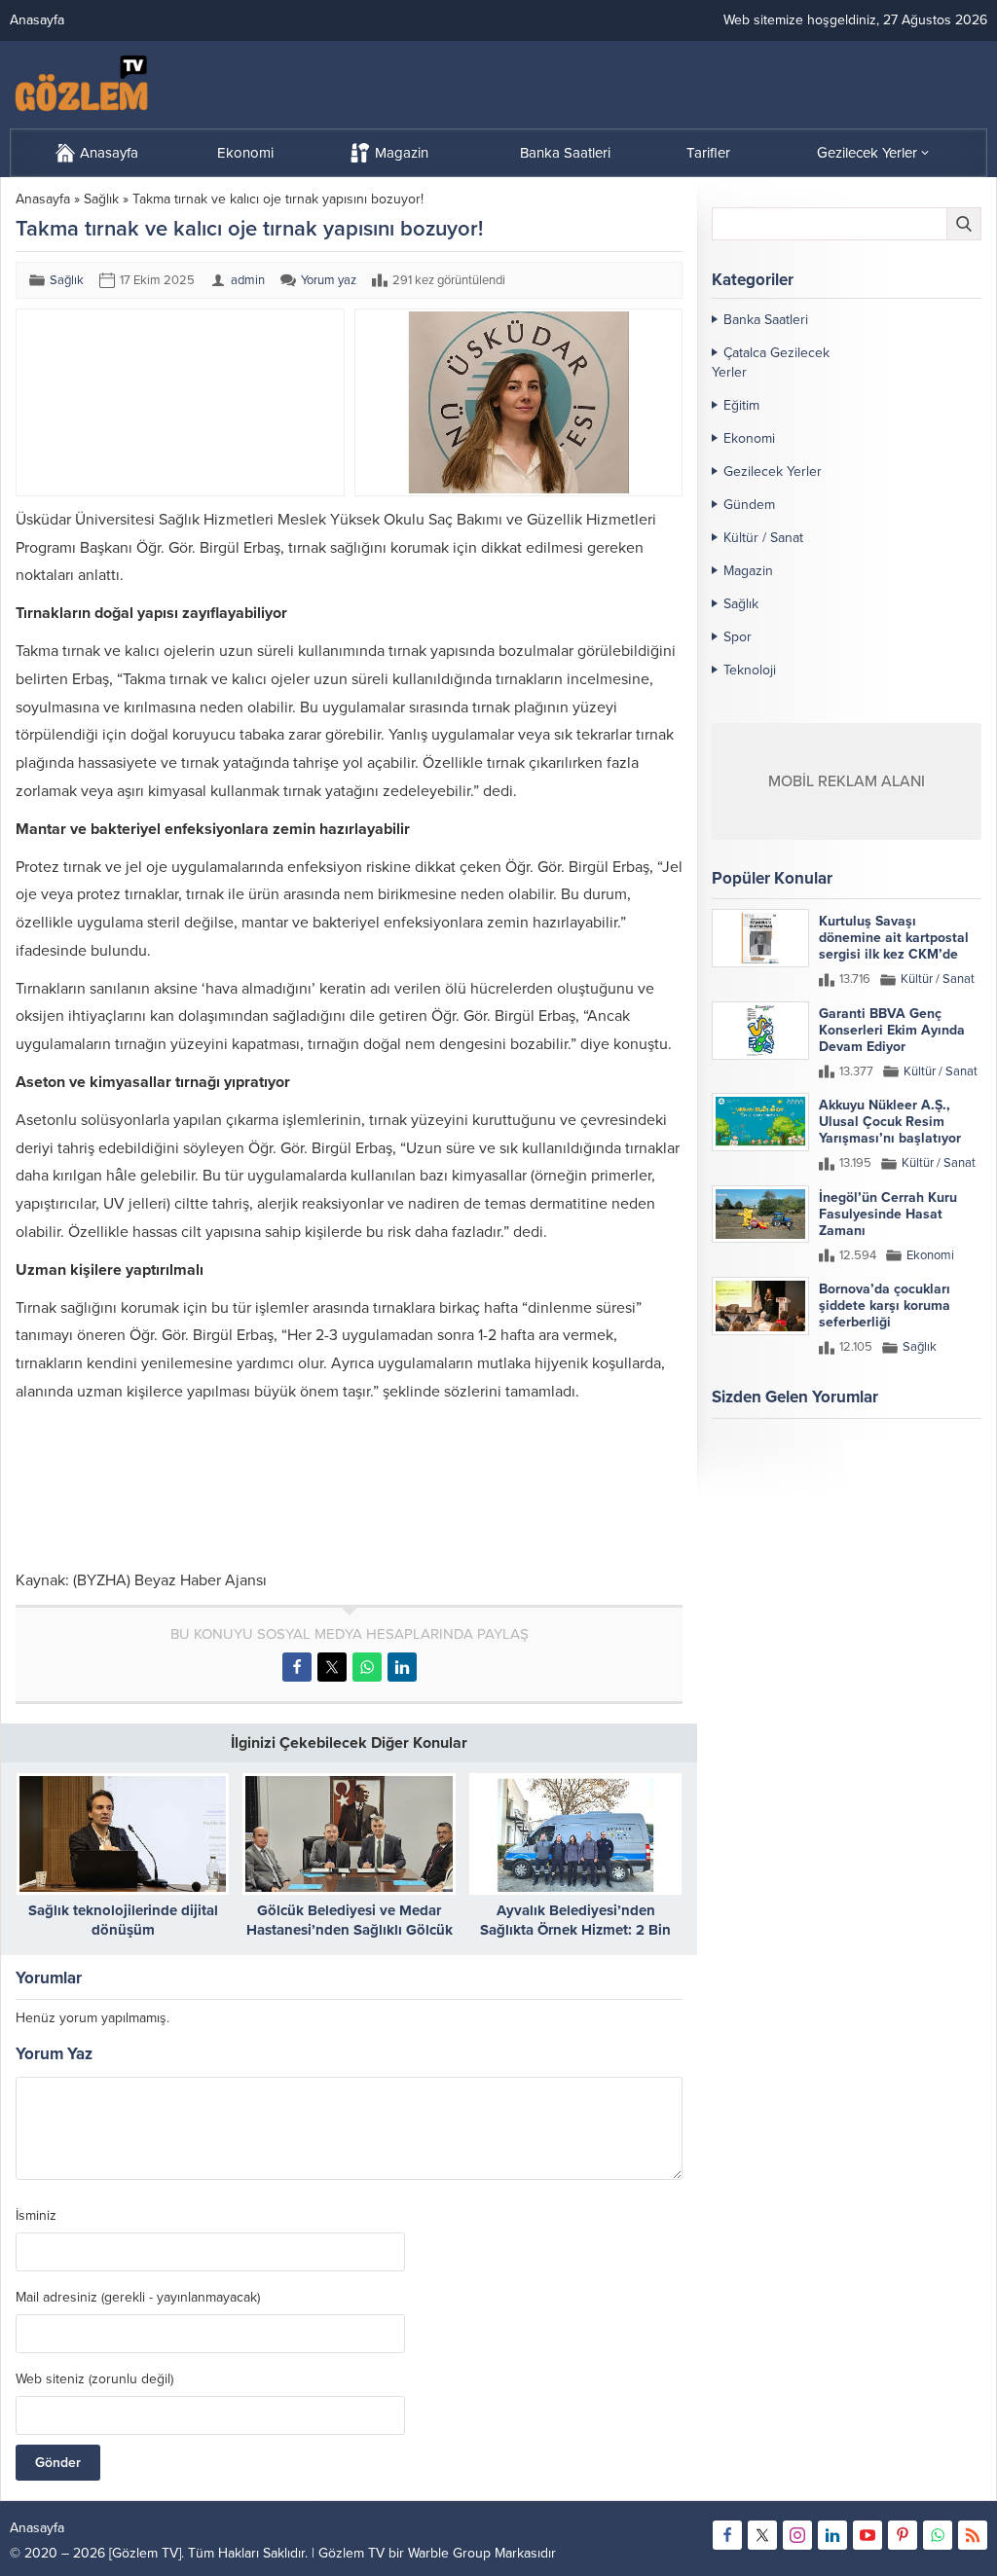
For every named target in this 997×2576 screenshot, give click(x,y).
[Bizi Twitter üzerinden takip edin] (762, 2535)
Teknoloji (750, 670)
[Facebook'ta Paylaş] (297, 1667)
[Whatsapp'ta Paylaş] (367, 1667)
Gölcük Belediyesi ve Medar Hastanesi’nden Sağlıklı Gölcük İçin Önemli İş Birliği (350, 1930)
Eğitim (741, 405)
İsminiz (36, 2216)
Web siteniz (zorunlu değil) (94, 2379)
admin (248, 280)
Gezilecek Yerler (773, 472)
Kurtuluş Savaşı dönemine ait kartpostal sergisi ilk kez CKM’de (894, 938)
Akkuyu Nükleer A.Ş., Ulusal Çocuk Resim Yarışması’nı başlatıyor (890, 1122)
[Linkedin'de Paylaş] (402, 1667)
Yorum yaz (329, 280)
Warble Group (449, 2553)
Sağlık (101, 199)
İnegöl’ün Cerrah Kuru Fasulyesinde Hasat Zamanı (888, 1214)
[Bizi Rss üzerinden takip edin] (973, 2535)
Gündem (749, 505)
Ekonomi (749, 438)
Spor (738, 637)
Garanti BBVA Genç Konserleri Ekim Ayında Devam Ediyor (892, 1030)
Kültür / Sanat (763, 538)
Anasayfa (43, 199)
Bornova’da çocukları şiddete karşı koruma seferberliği (885, 1306)
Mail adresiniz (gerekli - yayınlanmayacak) (138, 2298)
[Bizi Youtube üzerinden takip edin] (868, 2535)
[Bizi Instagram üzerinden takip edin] (797, 2535)
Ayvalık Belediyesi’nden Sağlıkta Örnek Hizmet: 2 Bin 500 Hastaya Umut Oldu (575, 1930)
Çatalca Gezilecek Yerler (771, 363)
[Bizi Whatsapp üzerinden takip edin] (938, 2535)
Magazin (748, 571)
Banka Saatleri (766, 320)
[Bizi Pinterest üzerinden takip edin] (903, 2535)
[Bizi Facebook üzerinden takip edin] (727, 2535)
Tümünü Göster (940, 1473)
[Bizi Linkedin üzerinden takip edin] (832, 2535)
